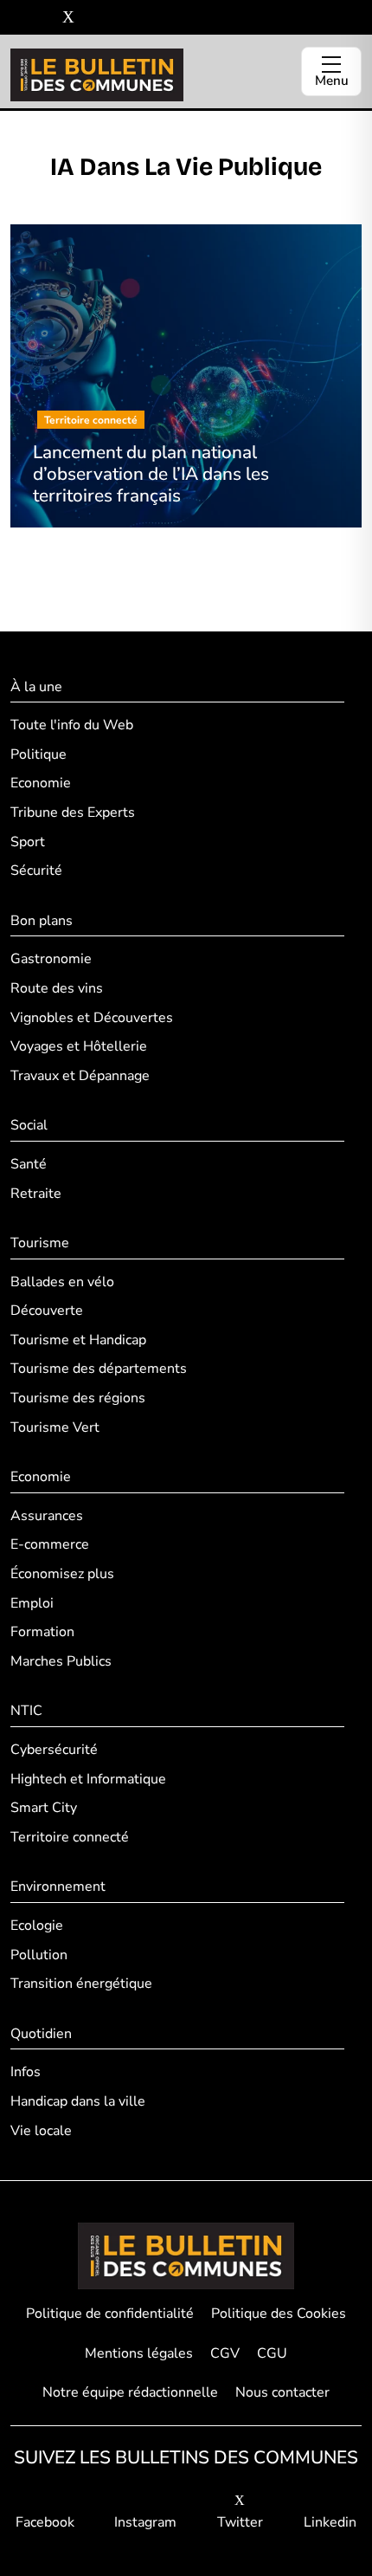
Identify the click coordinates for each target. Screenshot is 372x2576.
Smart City (44, 1808)
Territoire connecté (70, 1837)
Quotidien (41, 2034)
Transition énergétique (81, 1984)
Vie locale (41, 2131)
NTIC (26, 1711)
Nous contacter (282, 2392)
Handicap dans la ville (78, 2101)
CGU (272, 2353)
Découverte (47, 1311)
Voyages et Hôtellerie (79, 1046)
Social (29, 1125)
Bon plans (42, 921)
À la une (36, 687)
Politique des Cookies (279, 2314)
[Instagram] (43, 18)
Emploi (32, 1603)
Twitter (240, 2522)
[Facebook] (17, 18)
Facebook (45, 2522)
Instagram (145, 2522)
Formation (42, 1632)
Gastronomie (51, 959)
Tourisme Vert (55, 1427)
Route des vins (57, 988)
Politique (38, 754)
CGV (225, 2353)
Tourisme (40, 1243)
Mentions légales (139, 2353)
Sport (28, 842)
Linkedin (330, 2522)
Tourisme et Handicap (78, 1340)
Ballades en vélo (62, 1282)
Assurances (47, 1516)
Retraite (36, 1194)
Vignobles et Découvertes (92, 1018)
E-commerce (50, 1544)
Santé (29, 1164)
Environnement (58, 1887)
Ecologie (37, 1926)
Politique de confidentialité (110, 2314)
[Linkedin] (94, 18)
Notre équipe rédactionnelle (130, 2392)
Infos (26, 2072)
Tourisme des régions (78, 1398)
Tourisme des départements (99, 1369)
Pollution (39, 1955)
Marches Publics (61, 1661)
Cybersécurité (54, 1750)
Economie (41, 783)
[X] (68, 18)
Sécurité (36, 871)
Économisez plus (62, 1574)
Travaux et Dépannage (80, 1076)
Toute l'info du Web (72, 725)
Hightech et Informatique (88, 1779)
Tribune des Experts (73, 812)
